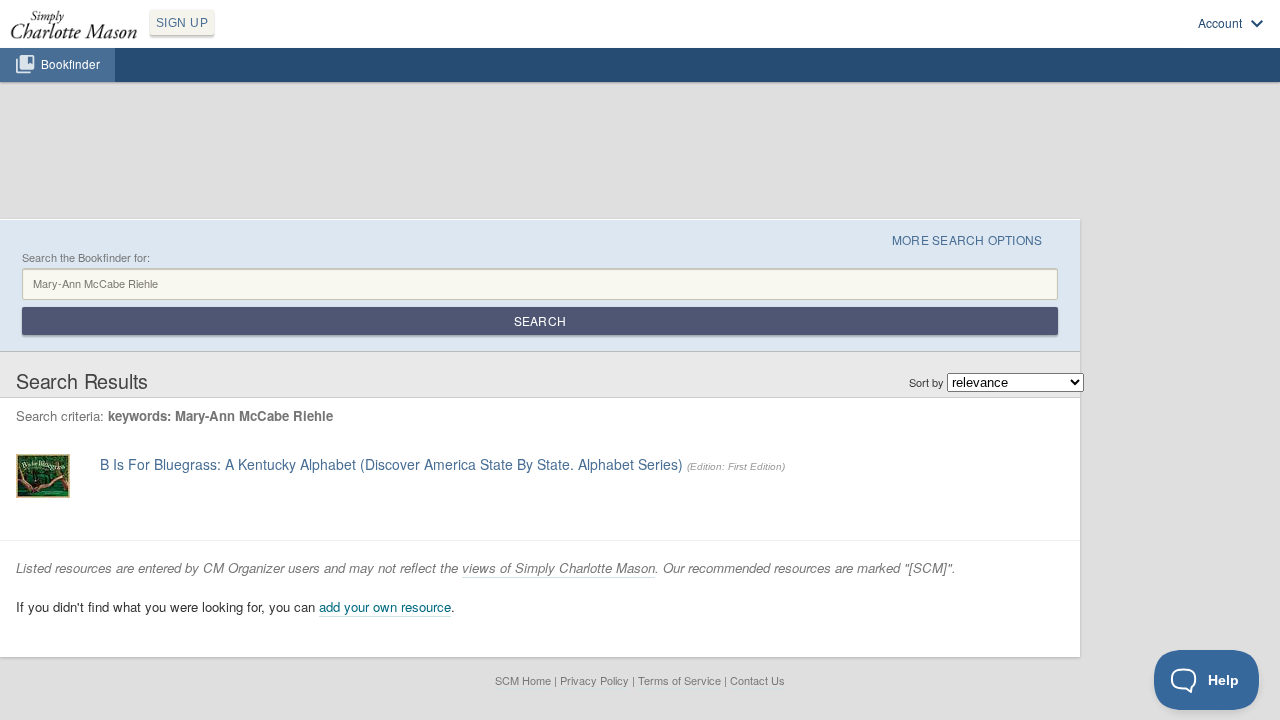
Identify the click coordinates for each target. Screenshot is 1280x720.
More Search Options (967, 239)
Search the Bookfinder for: (86, 257)
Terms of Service (679, 680)
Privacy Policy (594, 680)
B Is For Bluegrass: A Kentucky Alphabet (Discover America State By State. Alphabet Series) (391, 464)
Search (540, 320)
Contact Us (757, 680)
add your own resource (385, 606)
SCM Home (523, 680)
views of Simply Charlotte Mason (558, 567)
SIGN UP (182, 23)
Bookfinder (70, 64)
